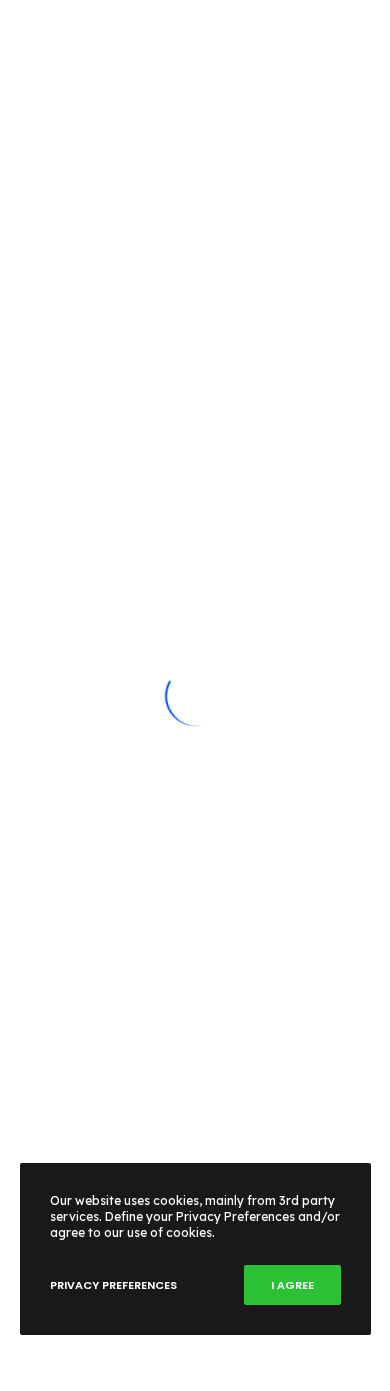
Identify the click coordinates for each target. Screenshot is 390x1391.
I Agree (292, 1285)
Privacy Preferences (113, 1285)
